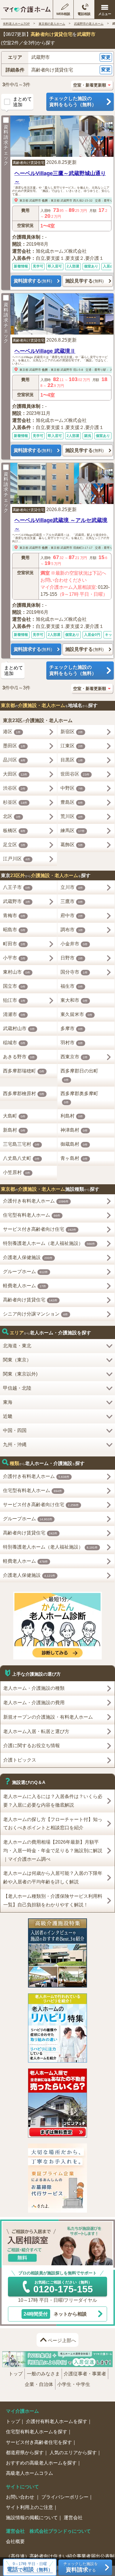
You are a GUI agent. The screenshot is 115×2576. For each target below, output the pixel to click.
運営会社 (73, 2518)
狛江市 (14, 1000)
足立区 (14, 845)
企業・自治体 (39, 2384)
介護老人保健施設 (28, 1257)
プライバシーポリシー (65, 2497)
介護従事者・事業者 (85, 2374)
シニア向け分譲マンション (36, 1314)
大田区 (15, 774)
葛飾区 (72, 845)
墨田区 (14, 746)
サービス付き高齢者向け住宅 (40, 1229)
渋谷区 (14, 788)
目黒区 (72, 760)
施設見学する (84, 281)
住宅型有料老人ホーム (32, 1215)
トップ (16, 2374)
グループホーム (26, 1272)
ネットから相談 (55, 2314)
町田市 (14, 944)
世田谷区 (75, 774)
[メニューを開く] (105, 10)
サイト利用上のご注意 (29, 2507)
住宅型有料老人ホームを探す (37, 2432)
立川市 (72, 887)
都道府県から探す (25, 2453)
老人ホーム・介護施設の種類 (34, 1688)
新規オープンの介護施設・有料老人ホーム (48, 1717)
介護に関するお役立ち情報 (32, 1746)
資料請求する (33, 281)
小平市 (14, 958)
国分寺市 (74, 972)
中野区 (72, 788)
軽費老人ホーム (25, 1286)
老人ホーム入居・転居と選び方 (36, 1731)
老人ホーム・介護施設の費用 (34, 1703)
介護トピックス (20, 1760)
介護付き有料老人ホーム (36, 1201)
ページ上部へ (62, 2340)
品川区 (14, 760)
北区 (12, 816)
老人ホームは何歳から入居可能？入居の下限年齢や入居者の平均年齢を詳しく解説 (53, 1877)
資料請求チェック (6, 145)
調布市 (72, 930)
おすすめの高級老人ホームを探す (41, 2463)
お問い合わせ (21, 2497)
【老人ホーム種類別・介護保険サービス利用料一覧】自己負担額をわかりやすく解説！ (53, 1900)
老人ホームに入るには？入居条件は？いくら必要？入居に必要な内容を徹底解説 (53, 1801)
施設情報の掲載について (32, 2518)
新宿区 (72, 732)
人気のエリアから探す (73, 2453)
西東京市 (74, 1057)
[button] (57, 58)
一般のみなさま (43, 2374)
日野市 (72, 958)
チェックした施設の (73, 102)
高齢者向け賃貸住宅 (29, 163)
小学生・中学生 (74, 2384)
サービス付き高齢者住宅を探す (39, 2442)
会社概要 (15, 2541)
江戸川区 (17, 859)
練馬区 (73, 830)
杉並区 (15, 802)
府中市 (72, 916)
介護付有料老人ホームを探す (57, 2421)
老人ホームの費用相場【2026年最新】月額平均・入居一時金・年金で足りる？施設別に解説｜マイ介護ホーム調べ (53, 1851)
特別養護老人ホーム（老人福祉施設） (49, 1243)
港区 (12, 732)
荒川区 (72, 816)
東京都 (24, 201)
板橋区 (14, 830)
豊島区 (72, 802)
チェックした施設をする (81, 2567)
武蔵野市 (35, 201)
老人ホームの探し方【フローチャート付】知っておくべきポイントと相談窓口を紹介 (53, 1824)
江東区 (72, 746)
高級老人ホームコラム (29, 2473)
